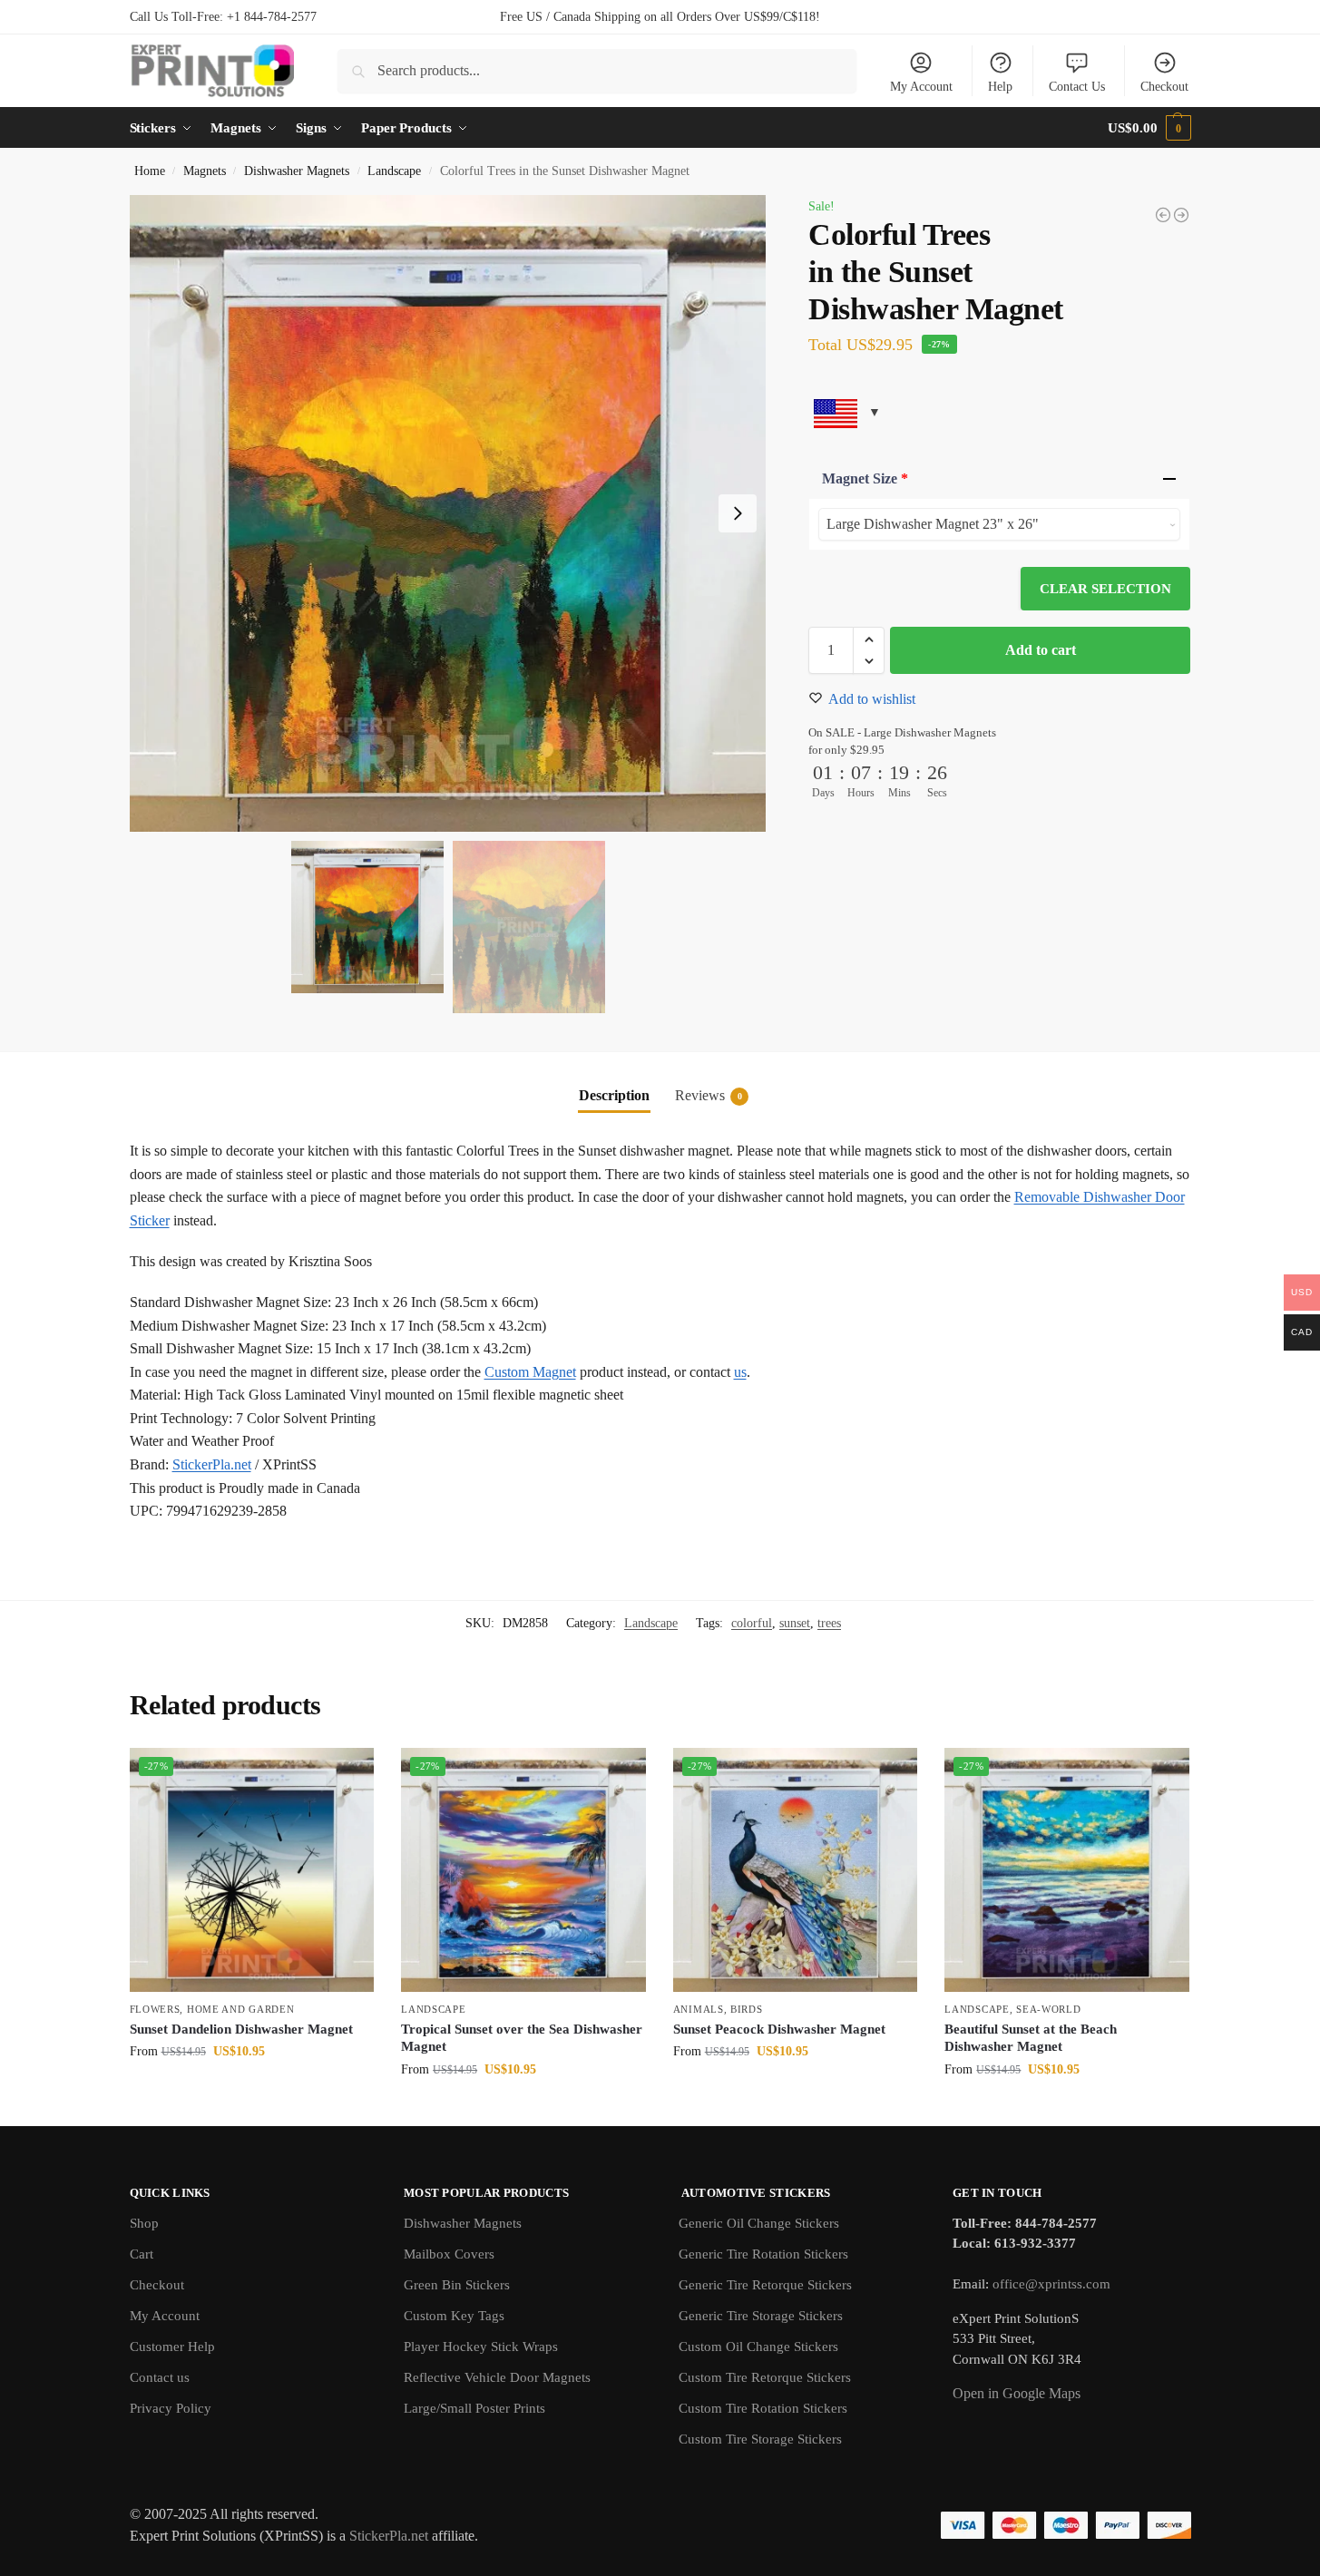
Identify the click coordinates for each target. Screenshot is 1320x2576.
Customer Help (172, 2347)
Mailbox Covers (449, 2254)
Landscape (394, 171)
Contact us (160, 2377)
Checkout (1164, 87)
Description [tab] (614, 1095)
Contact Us (1077, 87)
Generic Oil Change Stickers (759, 2223)
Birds (747, 2009)
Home (150, 171)
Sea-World (1048, 2009)
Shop (144, 2223)
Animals (699, 2009)
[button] (1149, 128)
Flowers (155, 2009)
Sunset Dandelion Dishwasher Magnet (241, 2029)
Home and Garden (241, 2009)
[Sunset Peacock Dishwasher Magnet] (796, 1870)
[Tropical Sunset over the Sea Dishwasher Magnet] (523, 1870)
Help (1000, 87)
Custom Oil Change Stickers (758, 2347)
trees (829, 1623)
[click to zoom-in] (448, 513)
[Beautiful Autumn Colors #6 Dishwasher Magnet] (1181, 215)
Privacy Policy (171, 2408)
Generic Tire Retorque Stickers (765, 2285)
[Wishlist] (347, 1775)
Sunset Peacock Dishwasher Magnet (779, 2029)
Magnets (205, 171)
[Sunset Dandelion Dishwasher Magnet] (252, 1870)
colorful (752, 1623)
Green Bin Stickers (457, 2285)
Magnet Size (865, 478)
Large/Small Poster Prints (474, 2408)
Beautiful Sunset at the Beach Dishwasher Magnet (1031, 2038)
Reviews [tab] (709, 1095)
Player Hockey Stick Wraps (481, 2347)
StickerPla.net (212, 1464)
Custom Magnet (530, 1372)
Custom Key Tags (454, 2316)
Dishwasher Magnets (297, 171)
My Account (921, 87)
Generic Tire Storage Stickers (761, 2316)
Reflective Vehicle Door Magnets (497, 2377)
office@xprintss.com (1051, 2284)
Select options (252, 2089)
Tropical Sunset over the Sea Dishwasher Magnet (522, 2038)
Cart (142, 2254)
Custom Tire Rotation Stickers (763, 2408)
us (740, 1372)
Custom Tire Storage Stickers (760, 2439)
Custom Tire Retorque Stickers (765, 2377)
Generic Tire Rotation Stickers (763, 2254)
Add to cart (1041, 650)
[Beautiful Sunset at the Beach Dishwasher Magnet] (1067, 1870)
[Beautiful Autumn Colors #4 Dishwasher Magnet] (1163, 215)
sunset (795, 1623)
